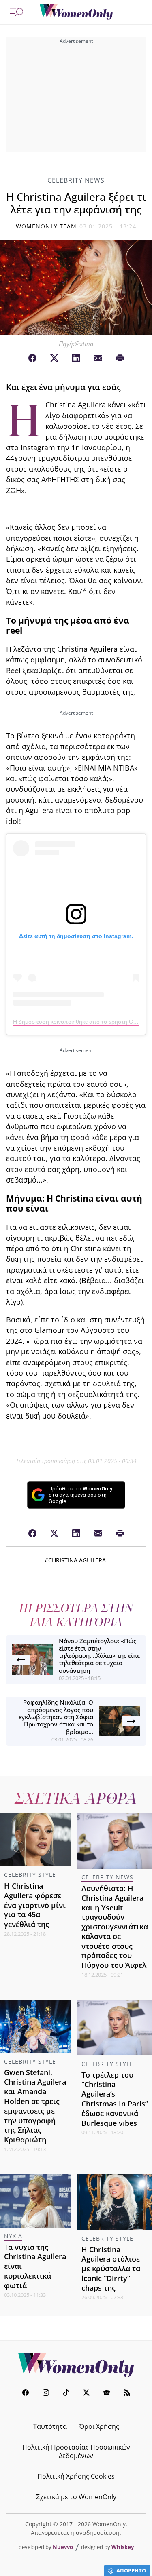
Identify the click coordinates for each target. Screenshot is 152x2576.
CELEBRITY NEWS (76, 180)
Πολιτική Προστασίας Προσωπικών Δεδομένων (76, 2451)
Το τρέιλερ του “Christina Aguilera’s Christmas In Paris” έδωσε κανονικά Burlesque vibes (115, 2099)
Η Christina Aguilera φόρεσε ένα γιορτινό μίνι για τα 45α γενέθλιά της (35, 1905)
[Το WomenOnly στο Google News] (107, 2394)
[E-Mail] (98, 358)
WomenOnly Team (46, 226)
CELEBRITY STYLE (30, 1875)
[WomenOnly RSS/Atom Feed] (127, 2394)
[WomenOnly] (76, 12)
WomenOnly (76, 2365)
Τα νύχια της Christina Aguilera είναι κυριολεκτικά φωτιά (35, 2266)
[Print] (120, 358)
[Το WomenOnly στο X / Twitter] (86, 2394)
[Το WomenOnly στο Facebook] (26, 2394)
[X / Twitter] (54, 358)
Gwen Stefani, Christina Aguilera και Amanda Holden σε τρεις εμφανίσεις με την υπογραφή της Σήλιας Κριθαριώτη (35, 2106)
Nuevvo (63, 2547)
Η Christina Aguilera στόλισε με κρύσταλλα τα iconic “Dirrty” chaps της (111, 2269)
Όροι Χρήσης (99, 2426)
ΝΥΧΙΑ (13, 2236)
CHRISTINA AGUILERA (77, 1560)
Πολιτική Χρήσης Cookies (76, 2476)
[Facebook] (32, 358)
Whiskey (123, 2547)
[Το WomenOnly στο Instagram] (46, 2394)
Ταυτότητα (50, 2426)
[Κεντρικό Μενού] (17, 12)
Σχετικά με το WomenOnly (76, 2497)
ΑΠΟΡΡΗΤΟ (131, 2570)
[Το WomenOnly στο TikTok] (66, 2394)
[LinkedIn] (76, 358)
